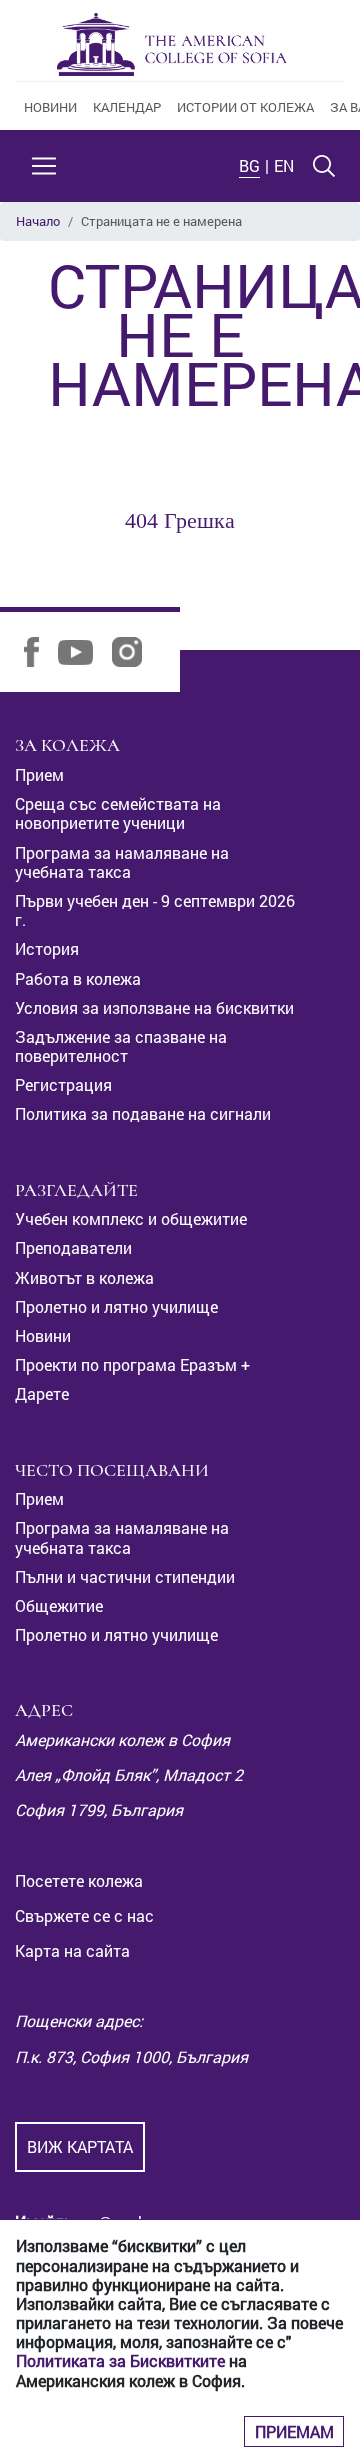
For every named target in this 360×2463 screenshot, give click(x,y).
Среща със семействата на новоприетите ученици (118, 813)
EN (284, 165)
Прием (39, 774)
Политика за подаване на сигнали (143, 1113)
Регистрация (63, 1084)
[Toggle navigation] (44, 166)
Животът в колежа (84, 1277)
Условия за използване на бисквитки (154, 1007)
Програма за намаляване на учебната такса (122, 862)
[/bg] (172, 44)
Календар (127, 107)
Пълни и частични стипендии (125, 1576)
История (47, 948)
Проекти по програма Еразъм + (132, 1364)
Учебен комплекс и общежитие (131, 1218)
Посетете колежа (79, 1880)
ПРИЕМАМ (294, 2431)
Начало (38, 221)
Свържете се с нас (84, 1915)
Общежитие (59, 1605)
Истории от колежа (245, 107)
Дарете (42, 1393)
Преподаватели (73, 1247)
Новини (50, 107)
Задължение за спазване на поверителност (121, 1046)
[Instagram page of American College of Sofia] (134, 650)
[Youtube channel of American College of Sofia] (83, 650)
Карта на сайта (72, 1950)
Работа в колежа (78, 978)
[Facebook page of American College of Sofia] (39, 650)
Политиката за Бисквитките (120, 2360)
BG (249, 165)
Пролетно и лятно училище (116, 1306)
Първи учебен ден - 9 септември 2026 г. (155, 910)
